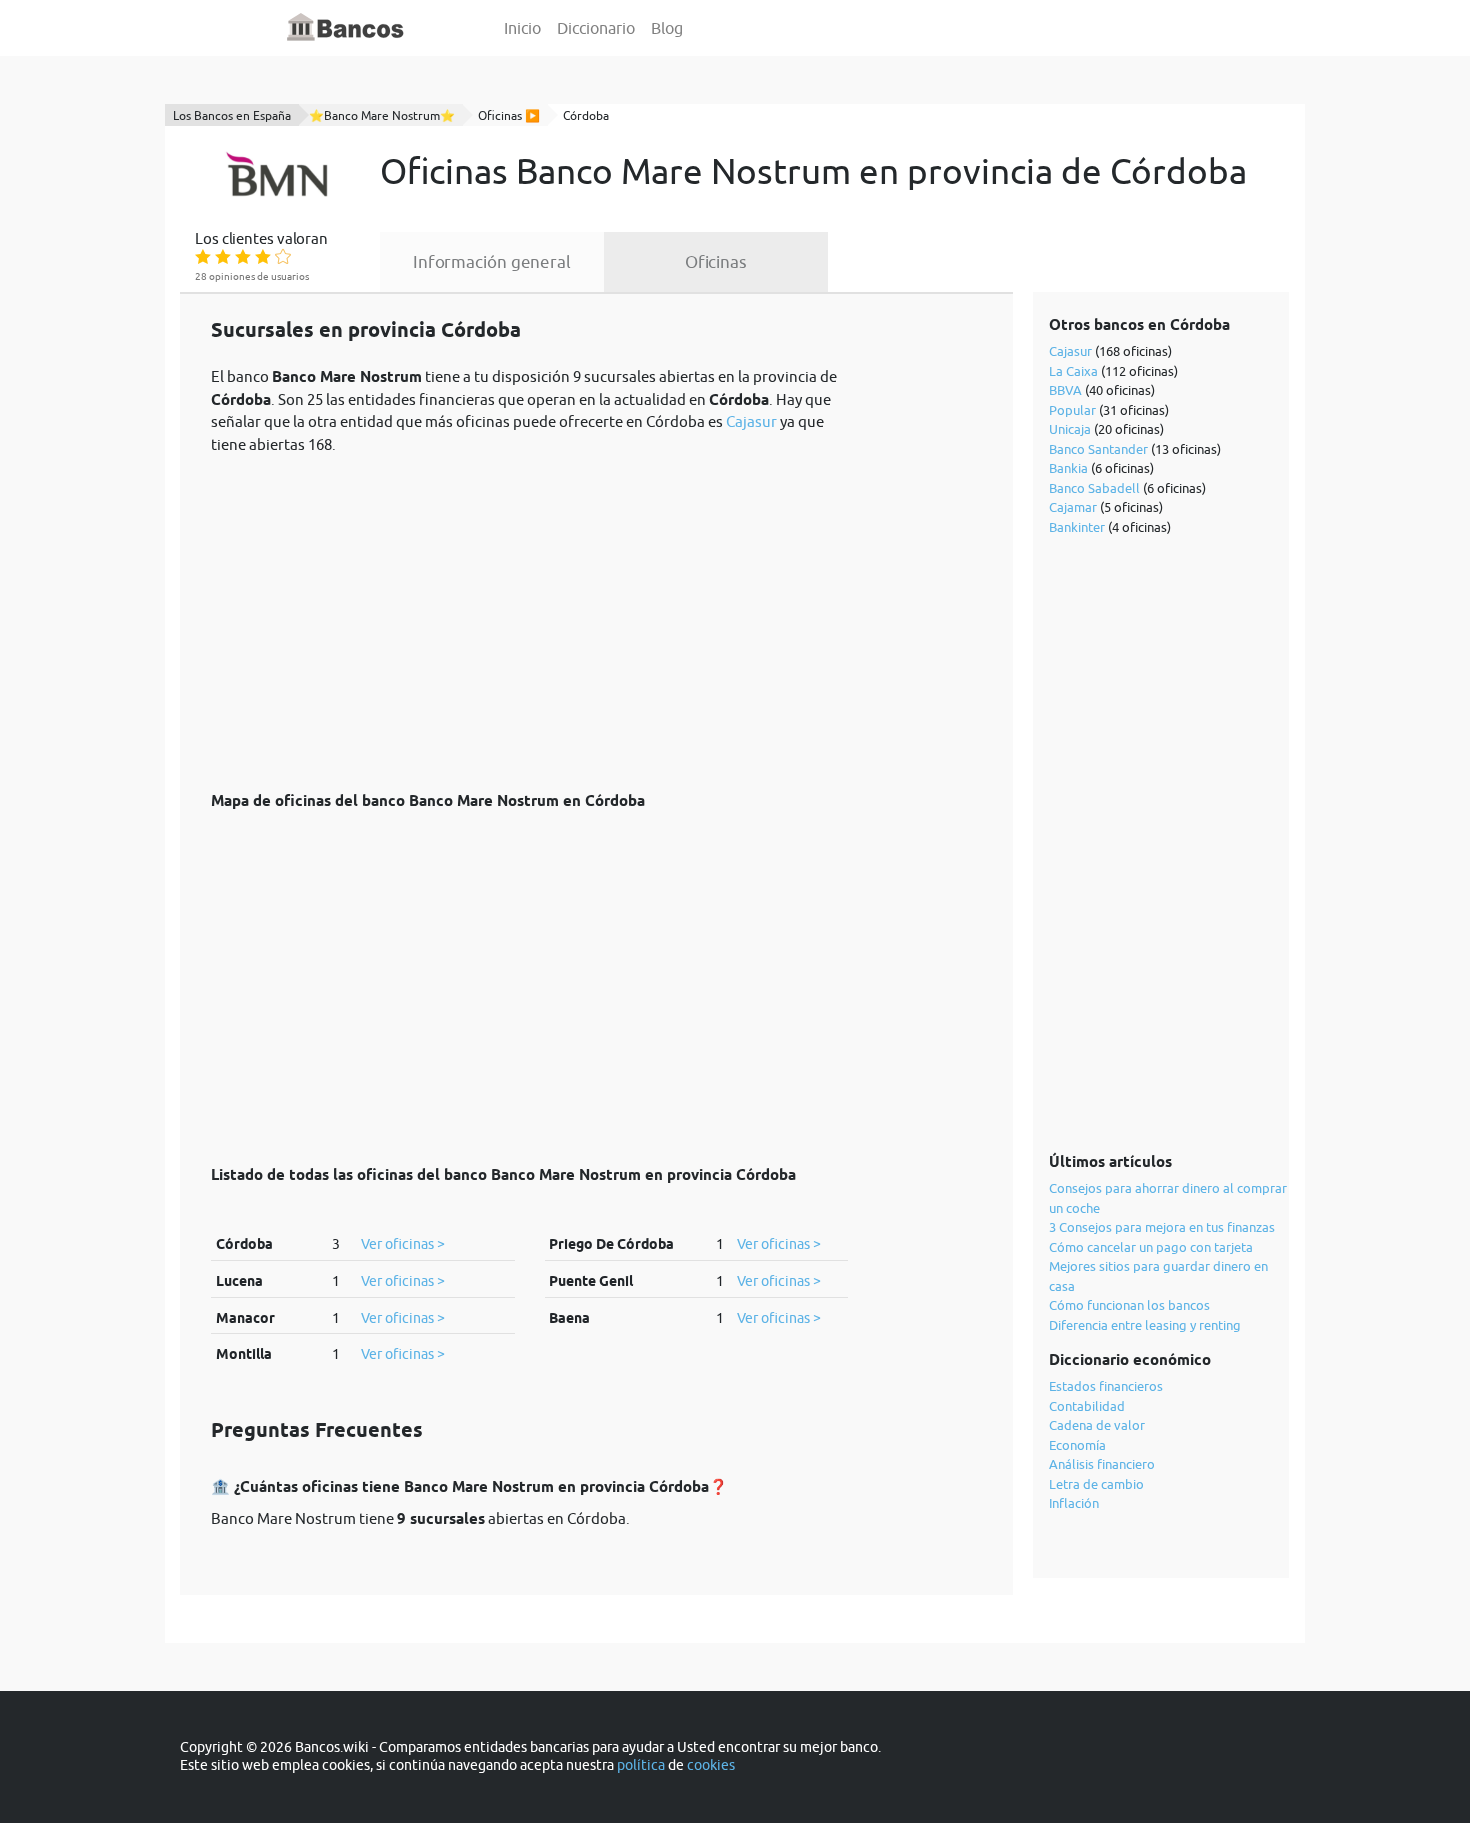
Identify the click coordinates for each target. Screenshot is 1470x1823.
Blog (667, 28)
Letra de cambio (1096, 1484)
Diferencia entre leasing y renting (1145, 1325)
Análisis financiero (1102, 1464)
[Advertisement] (529, 612)
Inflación (1074, 1503)
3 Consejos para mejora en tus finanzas (1162, 1227)
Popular (1072, 410)
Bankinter (1077, 527)
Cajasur (751, 421)
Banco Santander (1098, 449)
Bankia (1068, 468)
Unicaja (1070, 429)
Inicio (522, 28)
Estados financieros (1106, 1386)
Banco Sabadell (1094, 488)
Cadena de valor (1097, 1425)
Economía (1077, 1445)
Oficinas (716, 262)
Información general (492, 262)
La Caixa (1073, 371)
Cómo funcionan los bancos (1129, 1305)
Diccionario (596, 28)
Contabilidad (1087, 1406)
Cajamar (1073, 507)
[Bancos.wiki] (346, 28)
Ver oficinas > (403, 1244)
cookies (711, 1765)
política (641, 1765)
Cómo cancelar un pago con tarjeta (1151, 1247)
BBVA (1065, 390)
